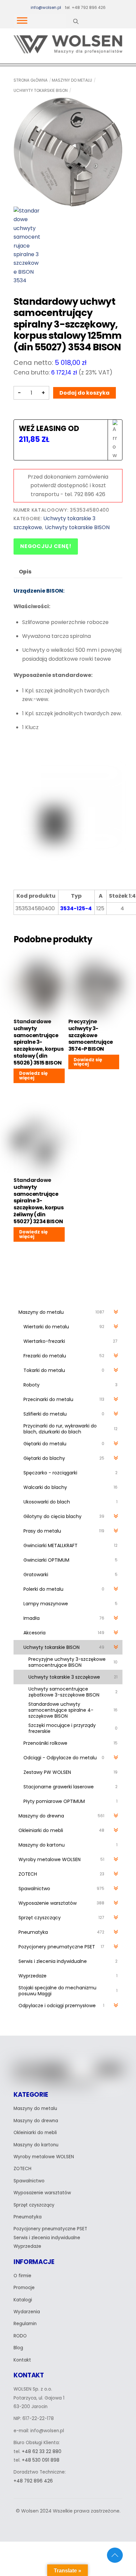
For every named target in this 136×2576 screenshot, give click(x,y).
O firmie (22, 2276)
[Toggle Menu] (22, 20)
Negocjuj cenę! (46, 546)
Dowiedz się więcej (33, 1076)
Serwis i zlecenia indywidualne (47, 2238)
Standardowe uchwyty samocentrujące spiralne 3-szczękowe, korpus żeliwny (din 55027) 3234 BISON (38, 1201)
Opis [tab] (25, 572)
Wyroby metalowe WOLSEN (44, 2157)
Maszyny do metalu (72, 80)
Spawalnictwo (29, 2181)
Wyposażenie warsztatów (42, 2193)
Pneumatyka (28, 2217)
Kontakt (22, 2360)
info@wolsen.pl (46, 7)
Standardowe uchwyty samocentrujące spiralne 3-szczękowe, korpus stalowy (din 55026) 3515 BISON (38, 1042)
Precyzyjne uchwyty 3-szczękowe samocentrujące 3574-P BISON (91, 1035)
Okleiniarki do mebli (35, 2133)
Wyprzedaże (27, 2246)
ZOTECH (22, 2169)
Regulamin (25, 2324)
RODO (20, 2336)
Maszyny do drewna (36, 2121)
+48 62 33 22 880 (42, 2452)
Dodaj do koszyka (85, 393)
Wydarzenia (27, 2312)
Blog (18, 2348)
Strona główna (31, 80)
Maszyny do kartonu (36, 2145)
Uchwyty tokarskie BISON (41, 90)
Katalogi (23, 2300)
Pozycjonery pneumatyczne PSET (50, 2229)
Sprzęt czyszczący (34, 2205)
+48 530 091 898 (41, 2460)
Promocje (24, 2288)
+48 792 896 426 (33, 2481)
